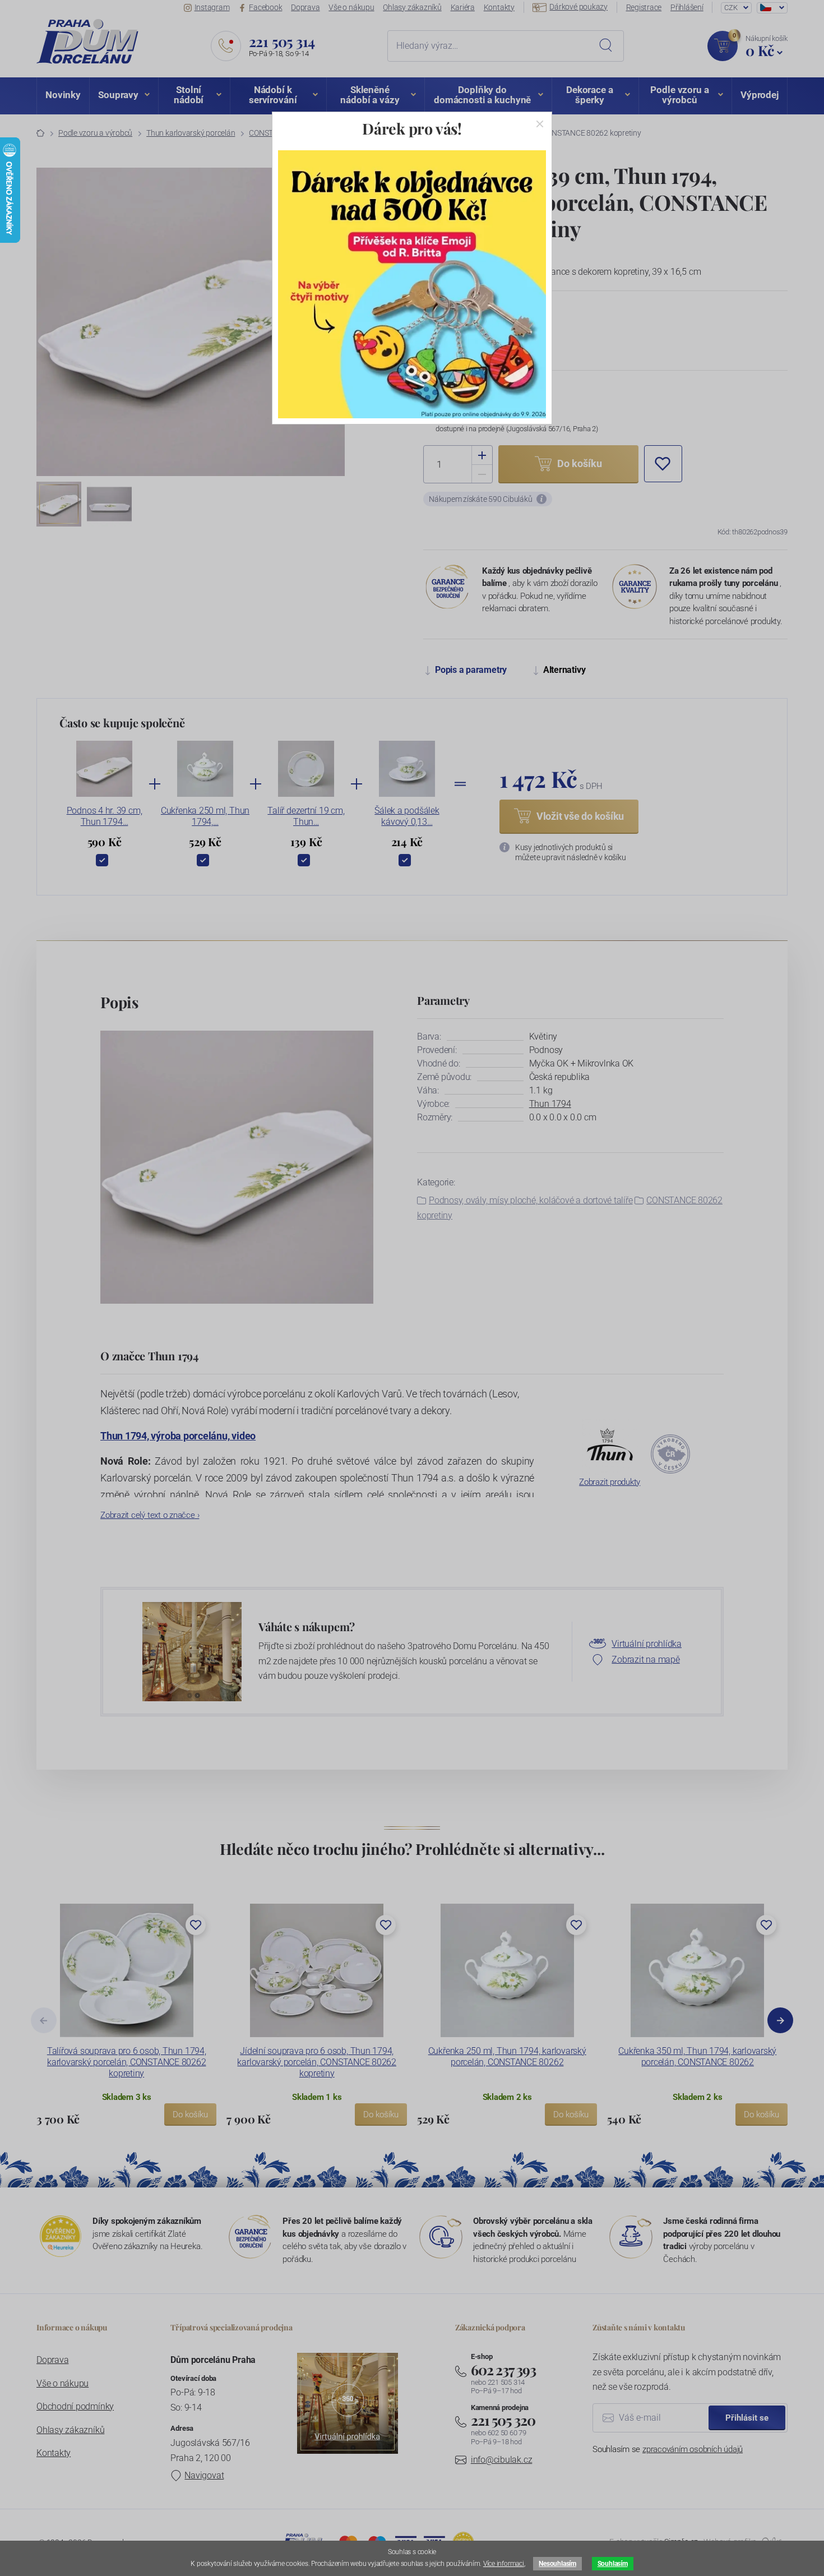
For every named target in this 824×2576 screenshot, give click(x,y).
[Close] (540, 124)
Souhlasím (613, 2564)
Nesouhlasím (557, 2564)
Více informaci (504, 2564)
